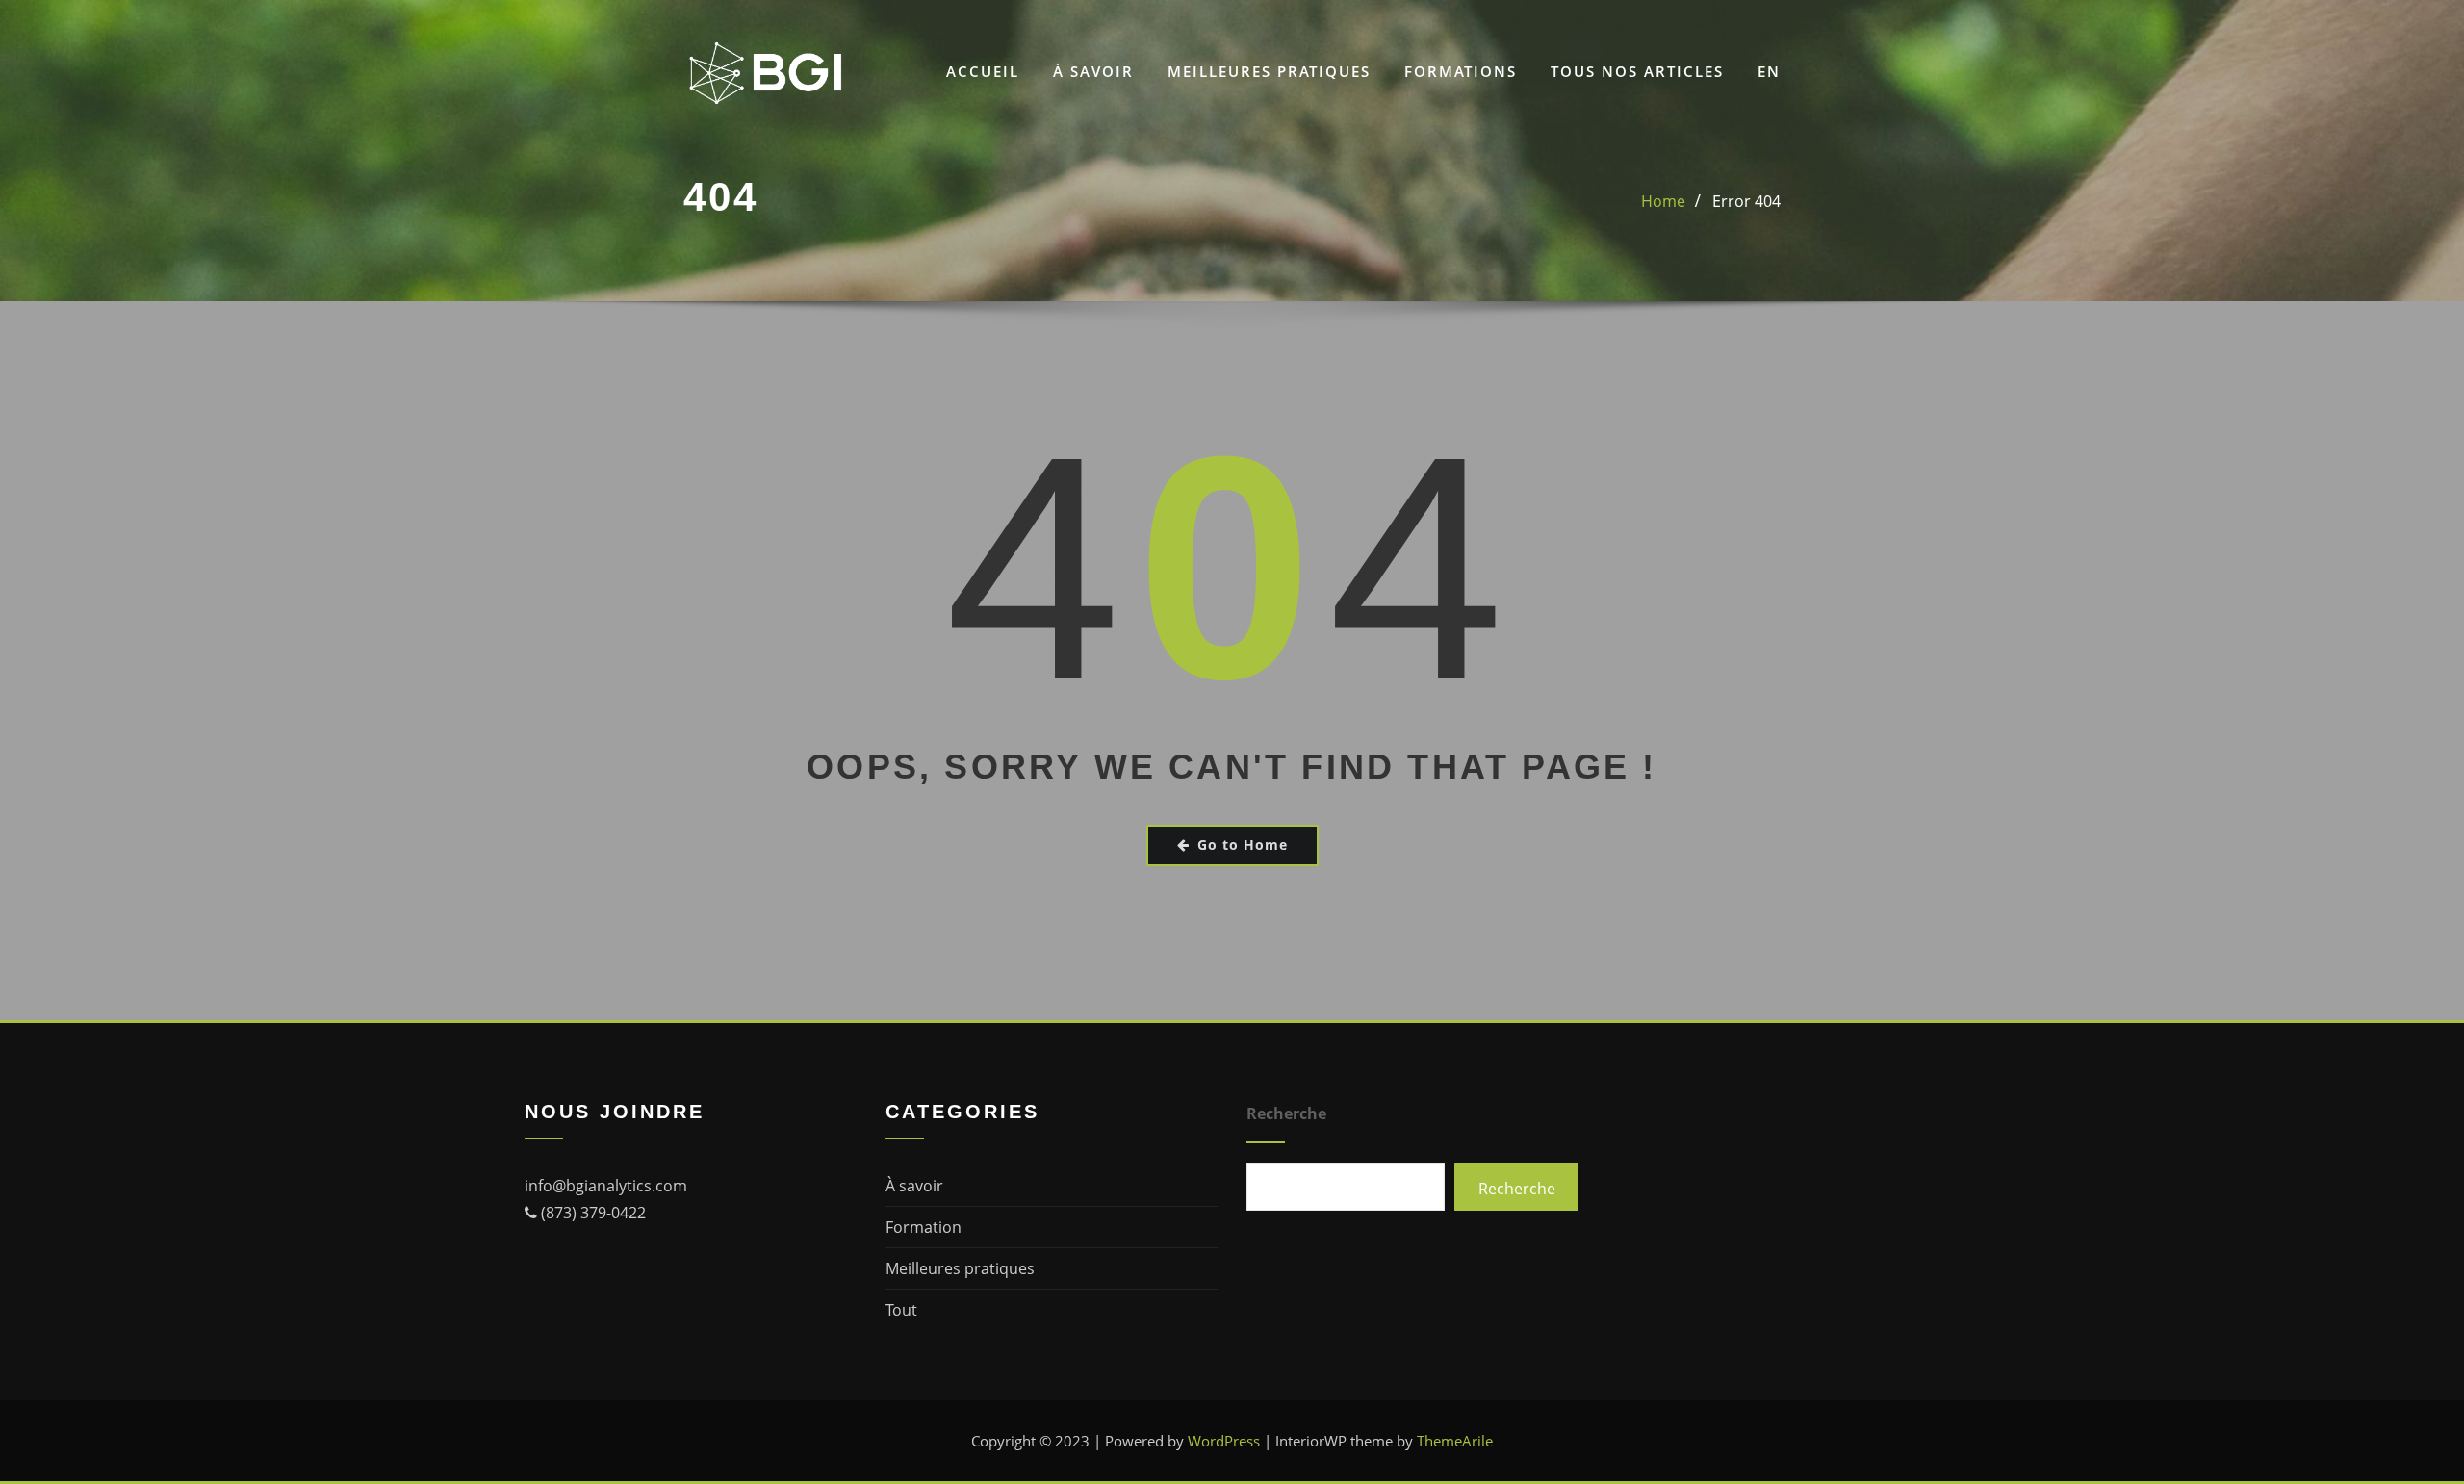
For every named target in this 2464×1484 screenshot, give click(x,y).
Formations (1461, 71)
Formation (924, 1227)
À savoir (1093, 71)
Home (1663, 201)
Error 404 (1746, 201)
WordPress (1224, 1441)
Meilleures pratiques (1269, 71)
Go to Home (1243, 844)
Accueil (983, 71)
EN (1769, 71)
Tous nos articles (1637, 71)
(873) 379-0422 (591, 1213)
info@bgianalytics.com (606, 1186)
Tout (901, 1310)
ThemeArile (1455, 1441)
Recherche (1286, 1113)
